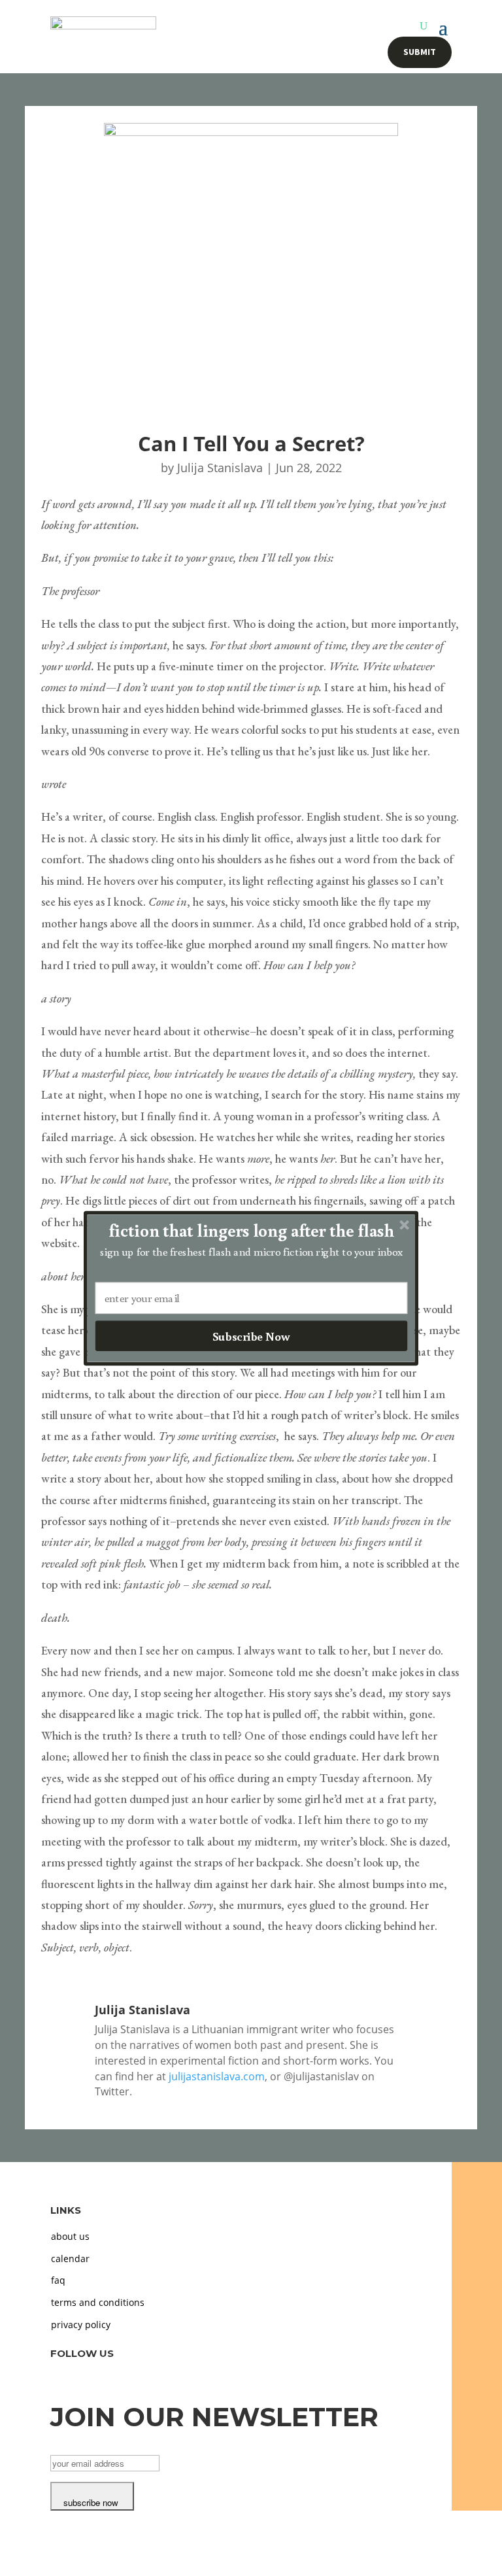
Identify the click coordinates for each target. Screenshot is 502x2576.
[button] (252, 1230)
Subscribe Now (251, 1335)
